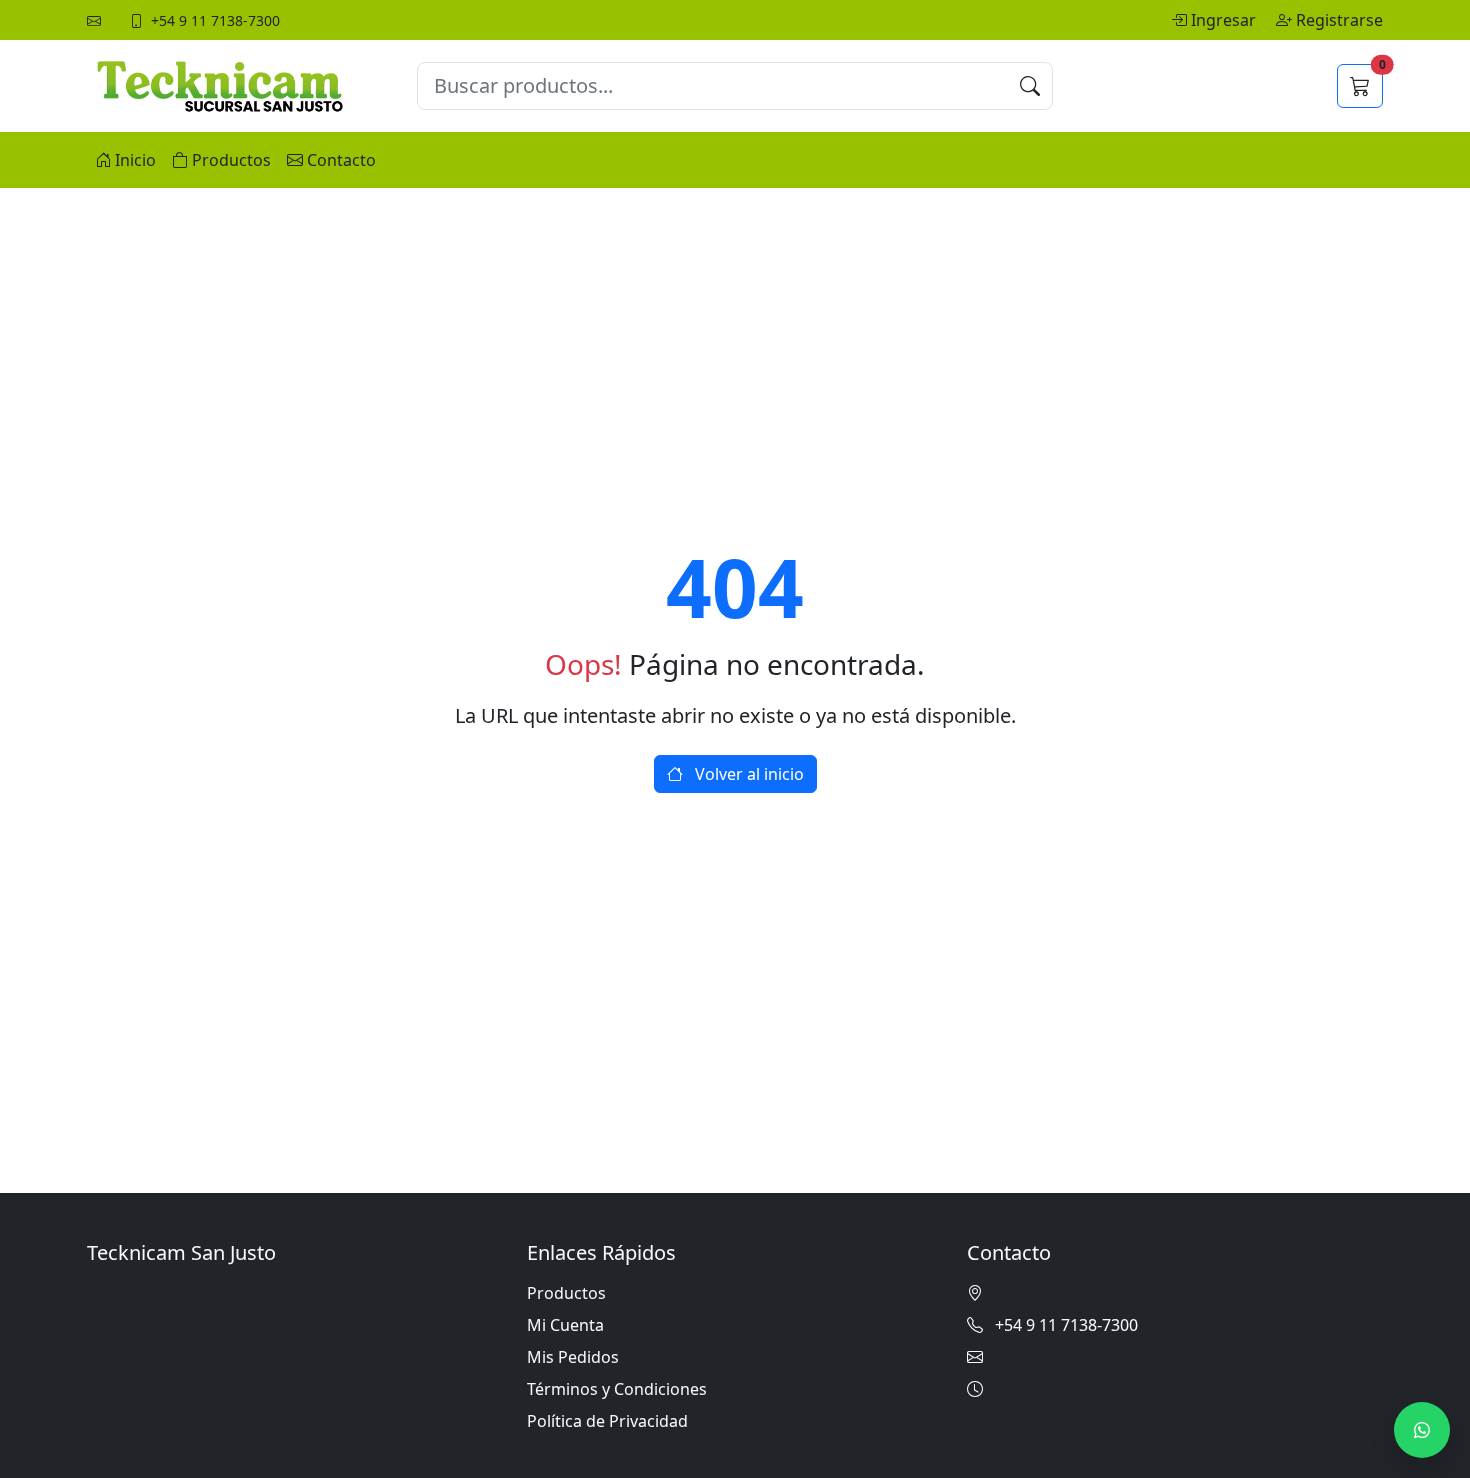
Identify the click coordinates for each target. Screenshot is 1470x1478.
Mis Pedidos (573, 1357)
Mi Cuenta (565, 1325)
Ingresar (1225, 20)
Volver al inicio (747, 774)
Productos (231, 160)
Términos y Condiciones (617, 1389)
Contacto (341, 160)
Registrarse (1339, 20)
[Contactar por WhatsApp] (1422, 1430)
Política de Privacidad (607, 1421)
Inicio (135, 160)
